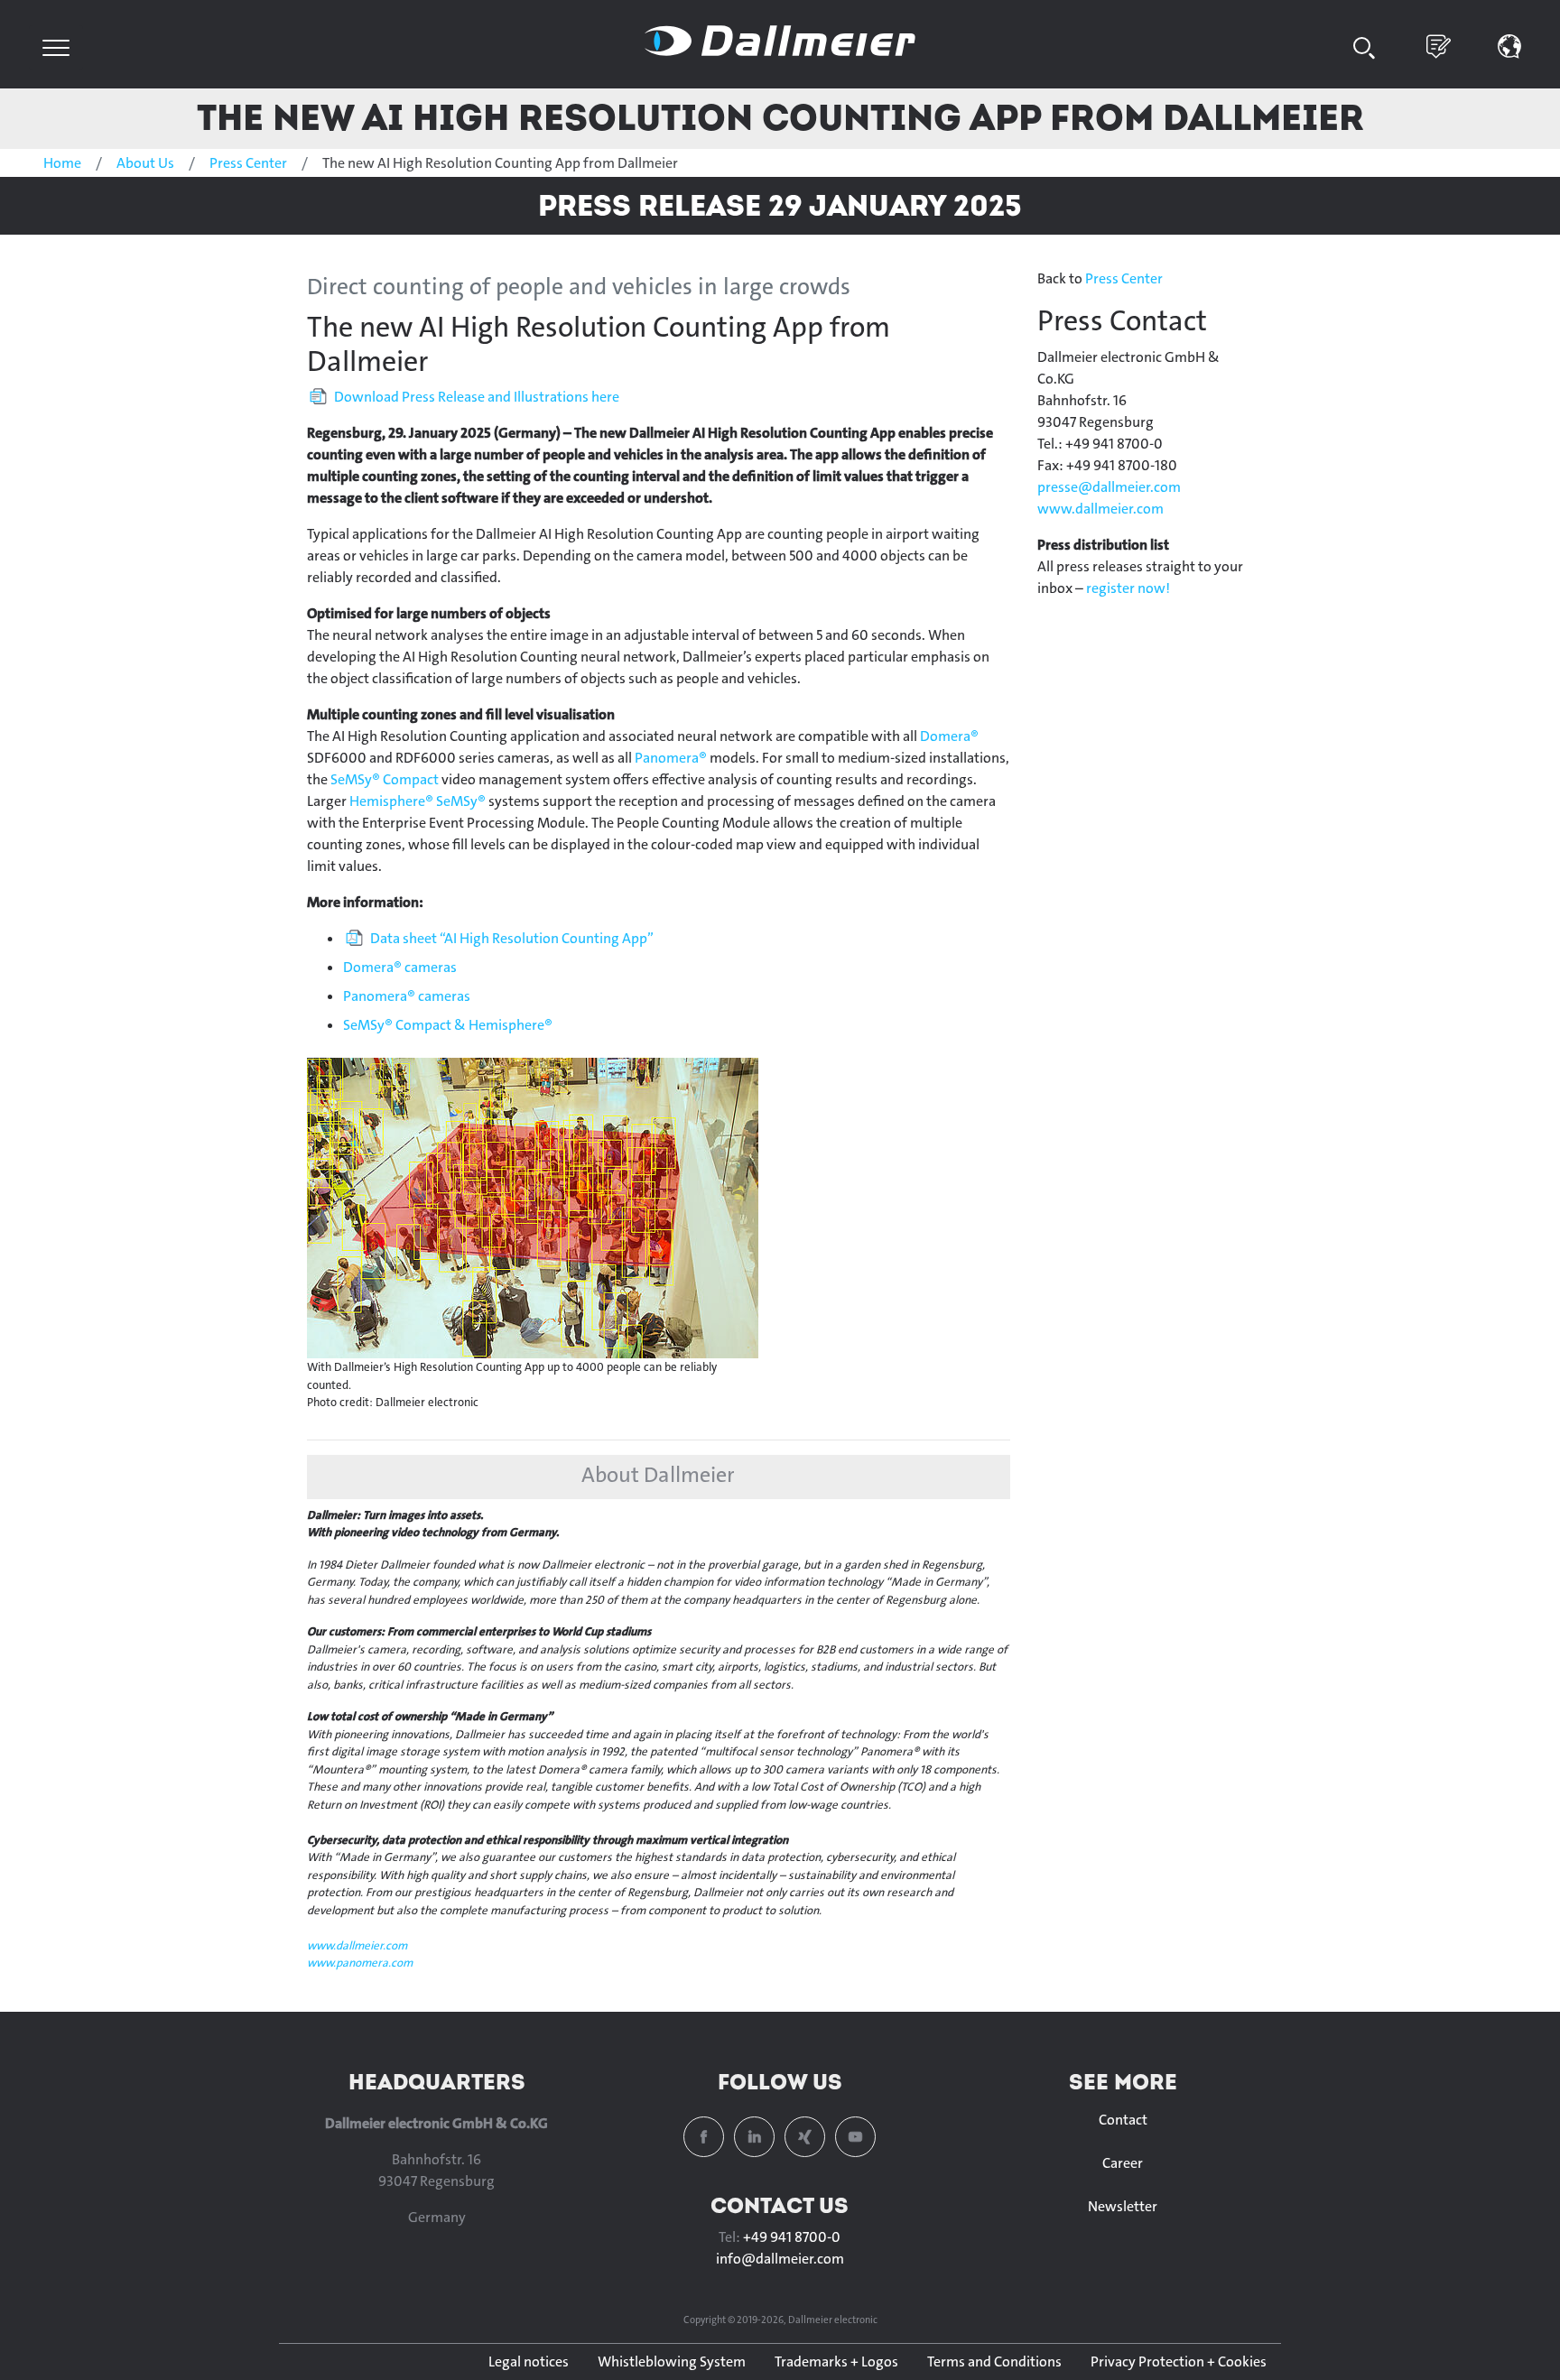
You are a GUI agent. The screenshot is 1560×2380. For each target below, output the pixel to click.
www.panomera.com (360, 1963)
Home (62, 163)
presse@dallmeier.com (1109, 487)
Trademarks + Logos (836, 2361)
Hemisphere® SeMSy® (419, 801)
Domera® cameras (400, 967)
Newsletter (1123, 2206)
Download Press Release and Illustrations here (477, 397)
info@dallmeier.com (780, 2259)
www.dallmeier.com (357, 1945)
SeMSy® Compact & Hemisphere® (448, 1025)
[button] (1510, 45)
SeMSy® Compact (385, 779)
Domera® (949, 736)
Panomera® (671, 758)
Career (1123, 2163)
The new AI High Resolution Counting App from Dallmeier (780, 117)
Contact (1123, 2120)
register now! (1128, 588)
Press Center (248, 163)
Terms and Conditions (994, 2361)
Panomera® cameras (407, 996)
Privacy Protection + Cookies (1179, 2361)
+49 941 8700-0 (792, 2237)
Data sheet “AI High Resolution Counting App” (512, 938)
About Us (145, 163)
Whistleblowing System (672, 2361)
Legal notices (529, 2361)
